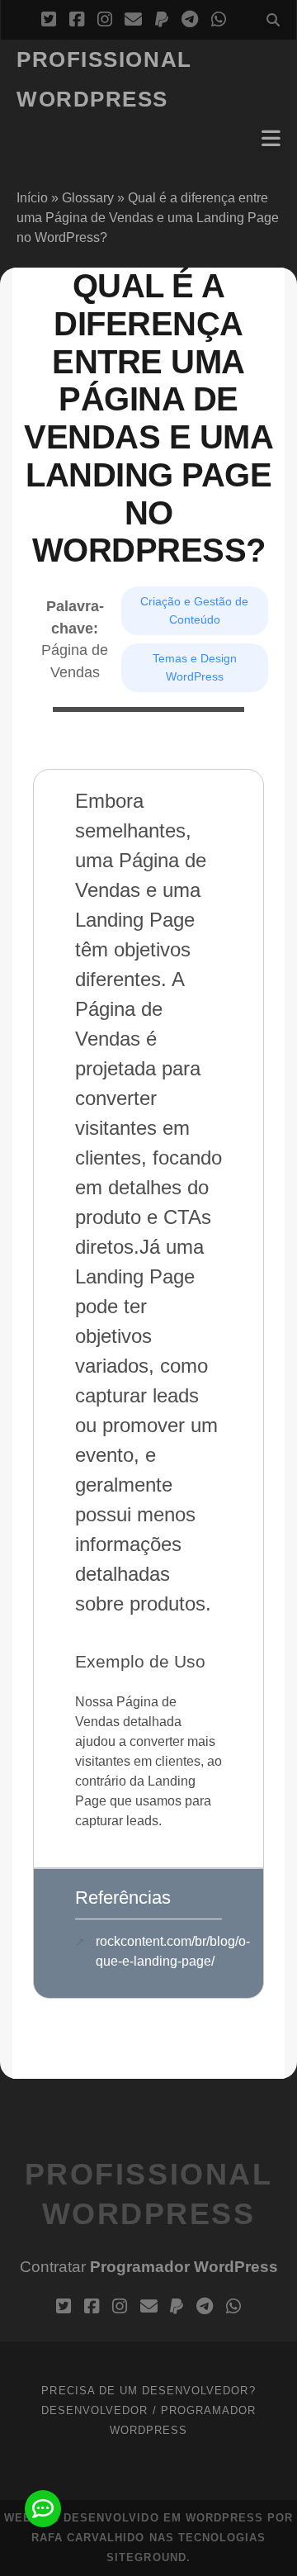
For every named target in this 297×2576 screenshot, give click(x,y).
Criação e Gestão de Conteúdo (194, 610)
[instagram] (105, 20)
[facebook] (77, 20)
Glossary (88, 198)
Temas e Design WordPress (195, 667)
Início (32, 198)
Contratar (149, 2267)
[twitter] (49, 20)
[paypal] (162, 20)
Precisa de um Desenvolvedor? (148, 2391)
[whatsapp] (219, 20)
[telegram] (190, 20)
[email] (133, 20)
